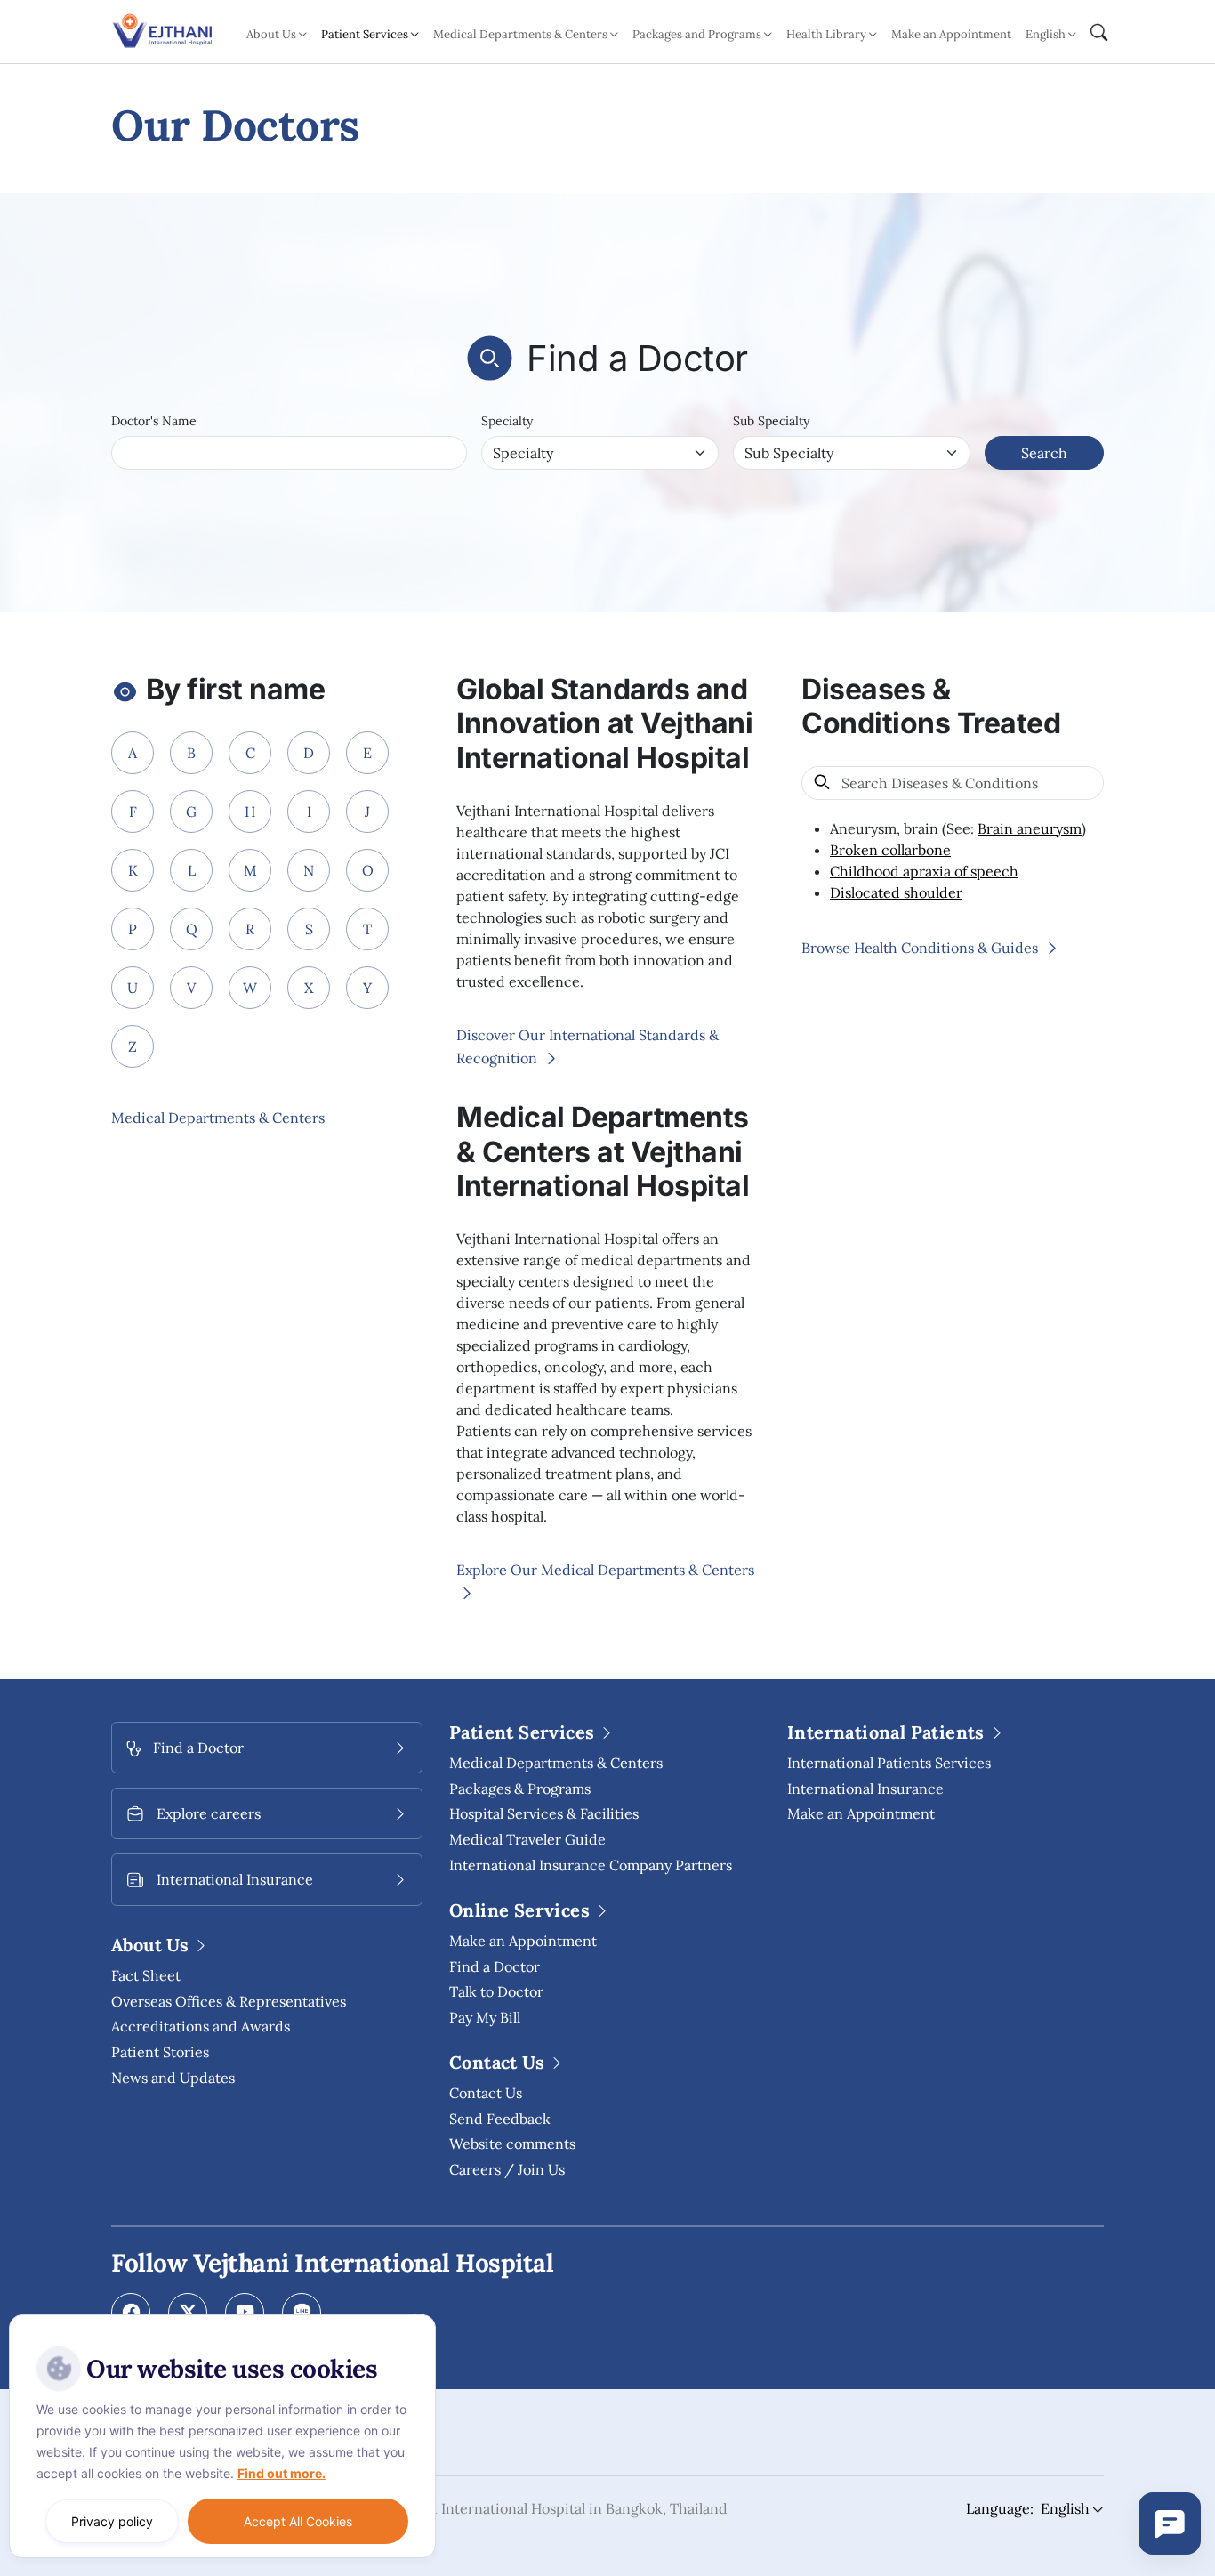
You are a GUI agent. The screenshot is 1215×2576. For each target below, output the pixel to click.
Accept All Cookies (298, 2521)
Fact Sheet (146, 1975)
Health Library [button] (826, 34)
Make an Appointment (951, 34)
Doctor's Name (154, 421)
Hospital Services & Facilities (544, 1813)
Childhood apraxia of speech (924, 871)
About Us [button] (271, 34)
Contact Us (486, 2093)
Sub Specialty (771, 421)
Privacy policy (112, 2521)
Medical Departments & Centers (218, 1118)
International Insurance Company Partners (591, 1865)
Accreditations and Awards (201, 2026)
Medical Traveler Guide (527, 1839)
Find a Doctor (495, 1966)
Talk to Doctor (496, 1991)
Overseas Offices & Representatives (229, 2001)
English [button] (1046, 34)
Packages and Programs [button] (697, 34)
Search (1044, 453)
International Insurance (865, 1789)
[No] (418, 2319)
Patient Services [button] (365, 34)
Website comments (512, 2144)
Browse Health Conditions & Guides (921, 948)
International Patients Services (889, 1763)
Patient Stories (160, 2052)
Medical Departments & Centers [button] (520, 34)
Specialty (507, 421)
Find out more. (282, 2473)
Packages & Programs (520, 1789)
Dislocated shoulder (896, 892)
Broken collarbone (890, 850)
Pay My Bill (485, 2017)
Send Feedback (500, 2119)
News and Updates (173, 2078)
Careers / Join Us (507, 2169)
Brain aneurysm (1030, 828)
